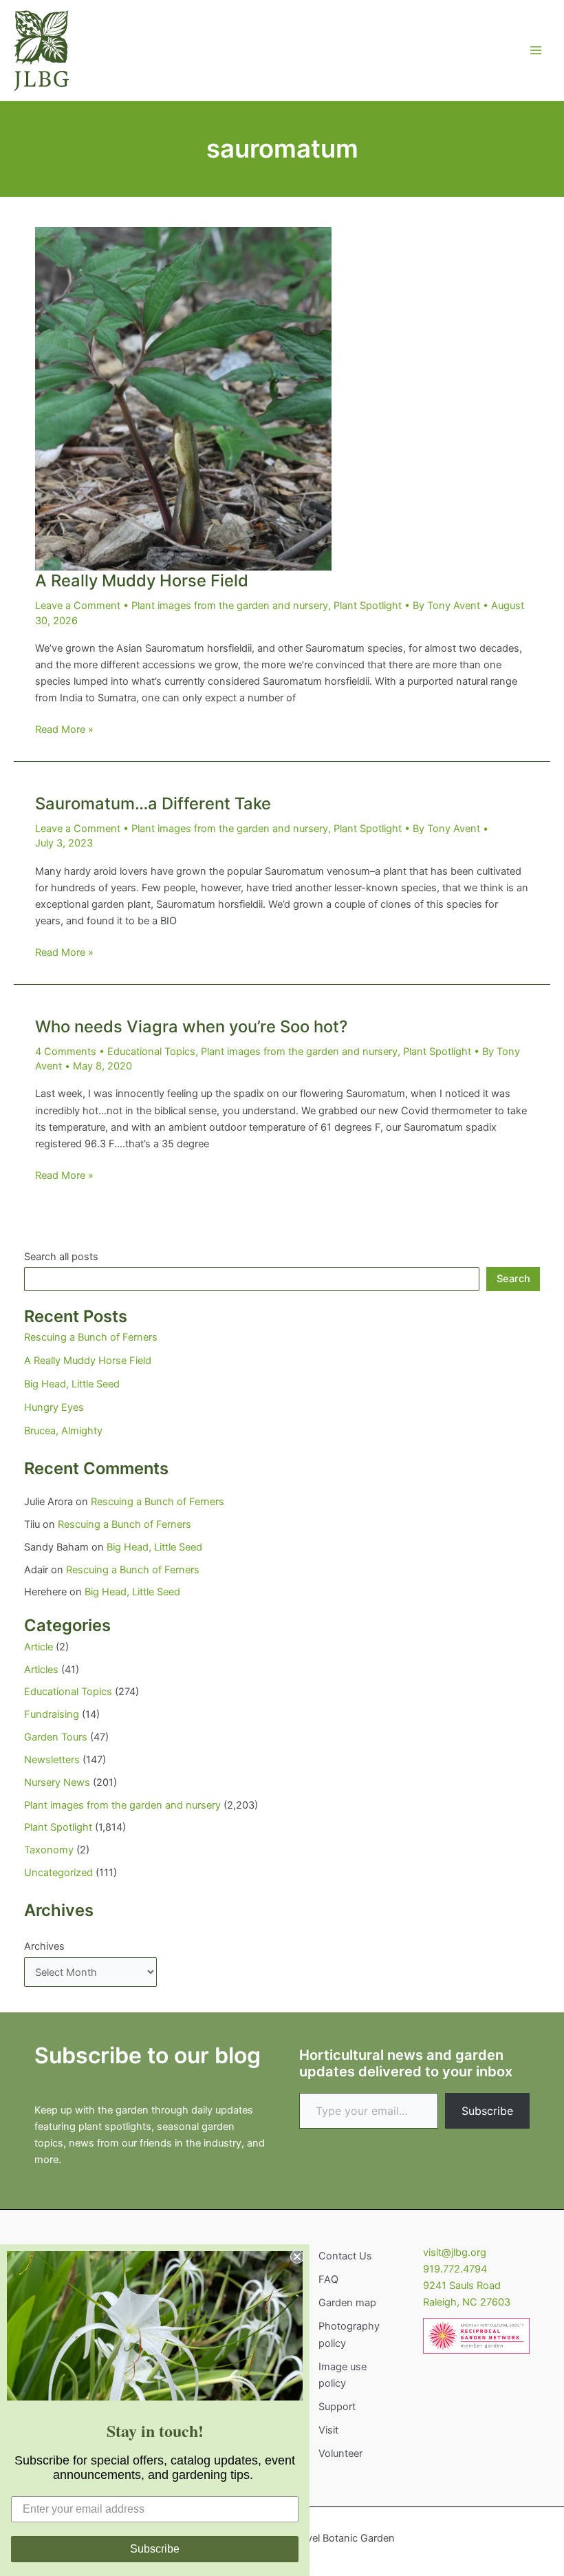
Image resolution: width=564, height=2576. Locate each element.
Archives (44, 1946)
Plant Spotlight (368, 606)
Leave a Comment (78, 606)
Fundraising (52, 1714)
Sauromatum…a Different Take (153, 803)
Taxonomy (49, 1850)
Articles (41, 1670)
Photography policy (349, 2334)
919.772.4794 (455, 2269)
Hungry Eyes (54, 1407)
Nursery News (57, 1782)
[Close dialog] (297, 2257)
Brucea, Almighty (63, 1431)
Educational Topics (151, 1052)
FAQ (328, 2279)
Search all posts (61, 1257)
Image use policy (343, 2375)
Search (513, 1279)
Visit (328, 2430)
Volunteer (340, 2453)
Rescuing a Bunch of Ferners (91, 1337)
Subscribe (487, 2111)
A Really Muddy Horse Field (142, 581)
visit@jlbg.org (455, 2253)
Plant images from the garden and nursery (230, 606)
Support (337, 2407)
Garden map (347, 2303)
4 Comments (66, 1052)
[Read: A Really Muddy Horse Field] (183, 398)
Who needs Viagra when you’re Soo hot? (191, 1026)
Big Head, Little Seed (72, 1384)
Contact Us (345, 2256)
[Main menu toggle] (536, 50)
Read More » (64, 730)
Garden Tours (56, 1737)
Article (39, 1647)
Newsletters (52, 1760)
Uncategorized (58, 1873)
